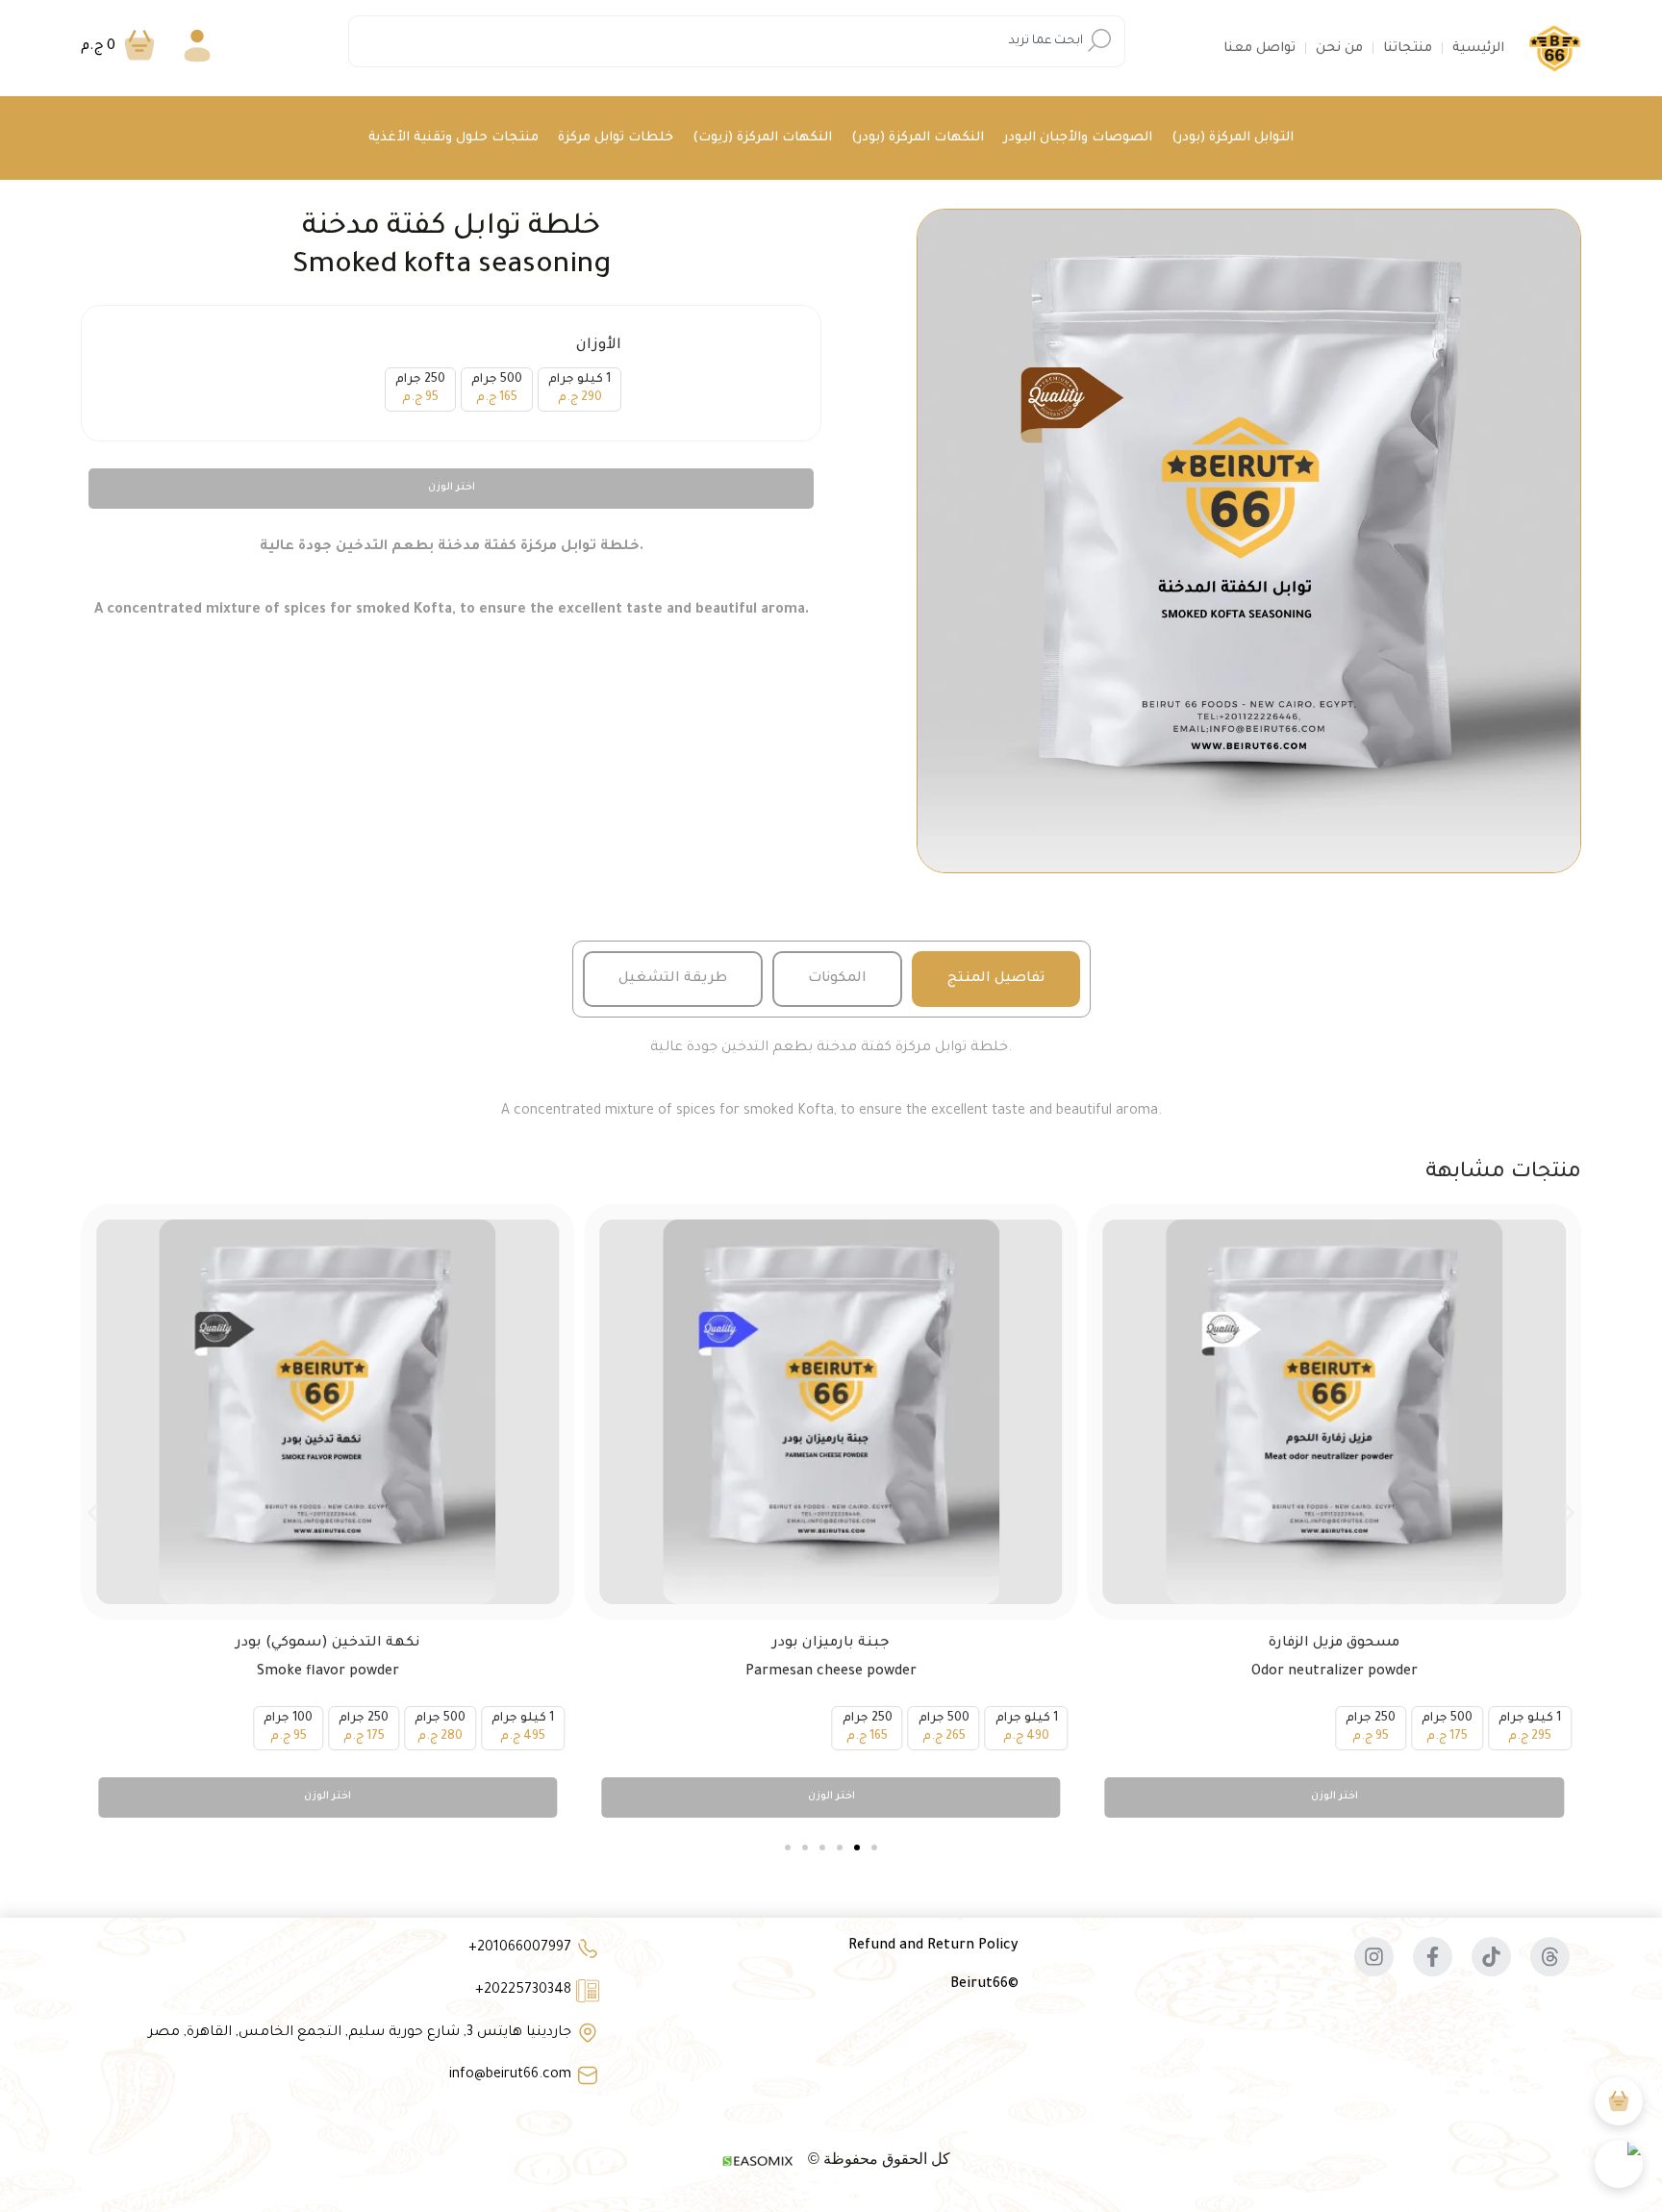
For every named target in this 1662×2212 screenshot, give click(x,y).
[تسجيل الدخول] (197, 49)
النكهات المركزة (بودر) (918, 138)
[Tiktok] (1491, 1957)
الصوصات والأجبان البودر (1078, 138)
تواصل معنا (1259, 49)
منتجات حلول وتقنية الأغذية (453, 138)
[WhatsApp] (1619, 2164)
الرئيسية (1478, 49)
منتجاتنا (1408, 49)
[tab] (996, 979)
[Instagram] (1374, 1957)
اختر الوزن (452, 488)
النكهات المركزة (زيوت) (762, 138)
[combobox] (737, 41)
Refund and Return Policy (933, 1947)
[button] (93, 1512)
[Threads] (1550, 1957)
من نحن (1339, 49)
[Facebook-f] (1433, 1957)
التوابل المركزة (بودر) (1233, 138)
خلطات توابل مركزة (616, 138)
